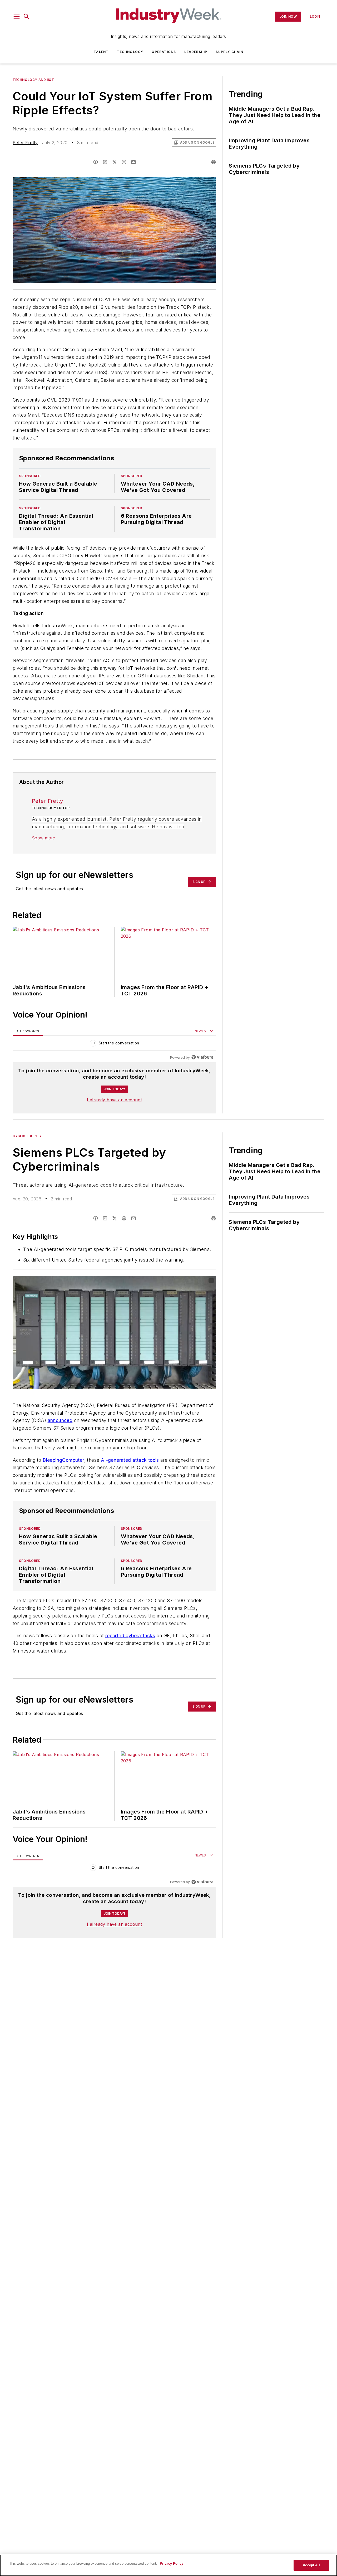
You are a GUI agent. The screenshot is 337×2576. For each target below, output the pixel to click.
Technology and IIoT (33, 80)
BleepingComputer (63, 1470)
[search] (27, 17)
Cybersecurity (27, 1136)
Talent (101, 52)
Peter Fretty (25, 143)
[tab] (28, 1031)
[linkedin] (105, 162)
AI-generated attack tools (130, 1470)
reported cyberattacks (130, 1646)
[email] (133, 162)
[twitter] (115, 162)
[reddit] (124, 162)
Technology (130, 52)
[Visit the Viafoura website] (202, 1057)
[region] (114, 1044)
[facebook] (96, 162)
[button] (17, 17)
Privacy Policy (172, 2563)
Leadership (196, 52)
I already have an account (114, 1100)
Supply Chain (229, 52)
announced (60, 1420)
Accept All (311, 2565)
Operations (164, 52)
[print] (214, 162)
